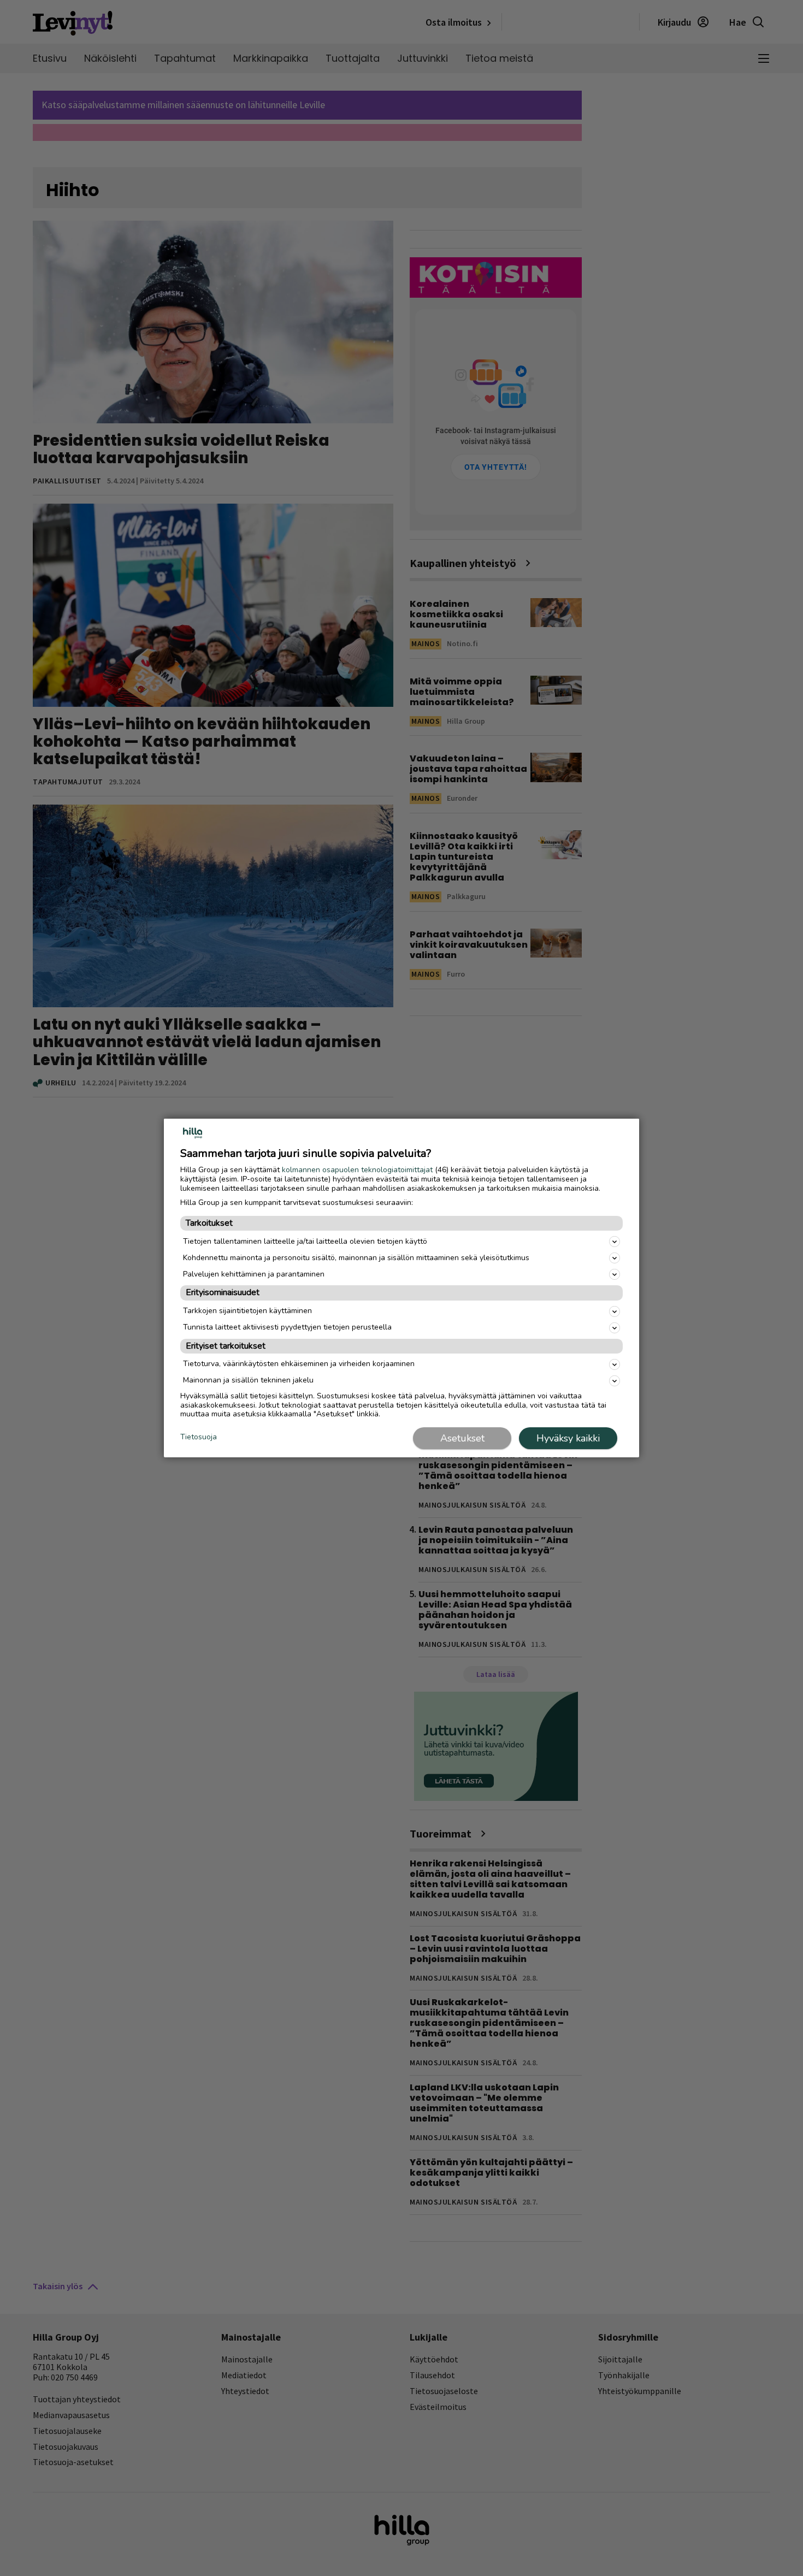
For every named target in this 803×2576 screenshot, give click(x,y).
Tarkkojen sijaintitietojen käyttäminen (247, 1311)
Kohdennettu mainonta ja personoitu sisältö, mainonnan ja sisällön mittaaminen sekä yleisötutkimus (356, 1258)
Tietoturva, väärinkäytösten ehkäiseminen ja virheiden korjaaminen (299, 1364)
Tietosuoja (199, 1437)
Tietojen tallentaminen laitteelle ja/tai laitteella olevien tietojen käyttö (305, 1241)
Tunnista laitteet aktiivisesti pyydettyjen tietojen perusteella (287, 1327)
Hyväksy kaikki (568, 1438)
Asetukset (462, 1438)
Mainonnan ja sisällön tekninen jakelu (248, 1380)
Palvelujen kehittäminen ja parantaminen (254, 1274)
